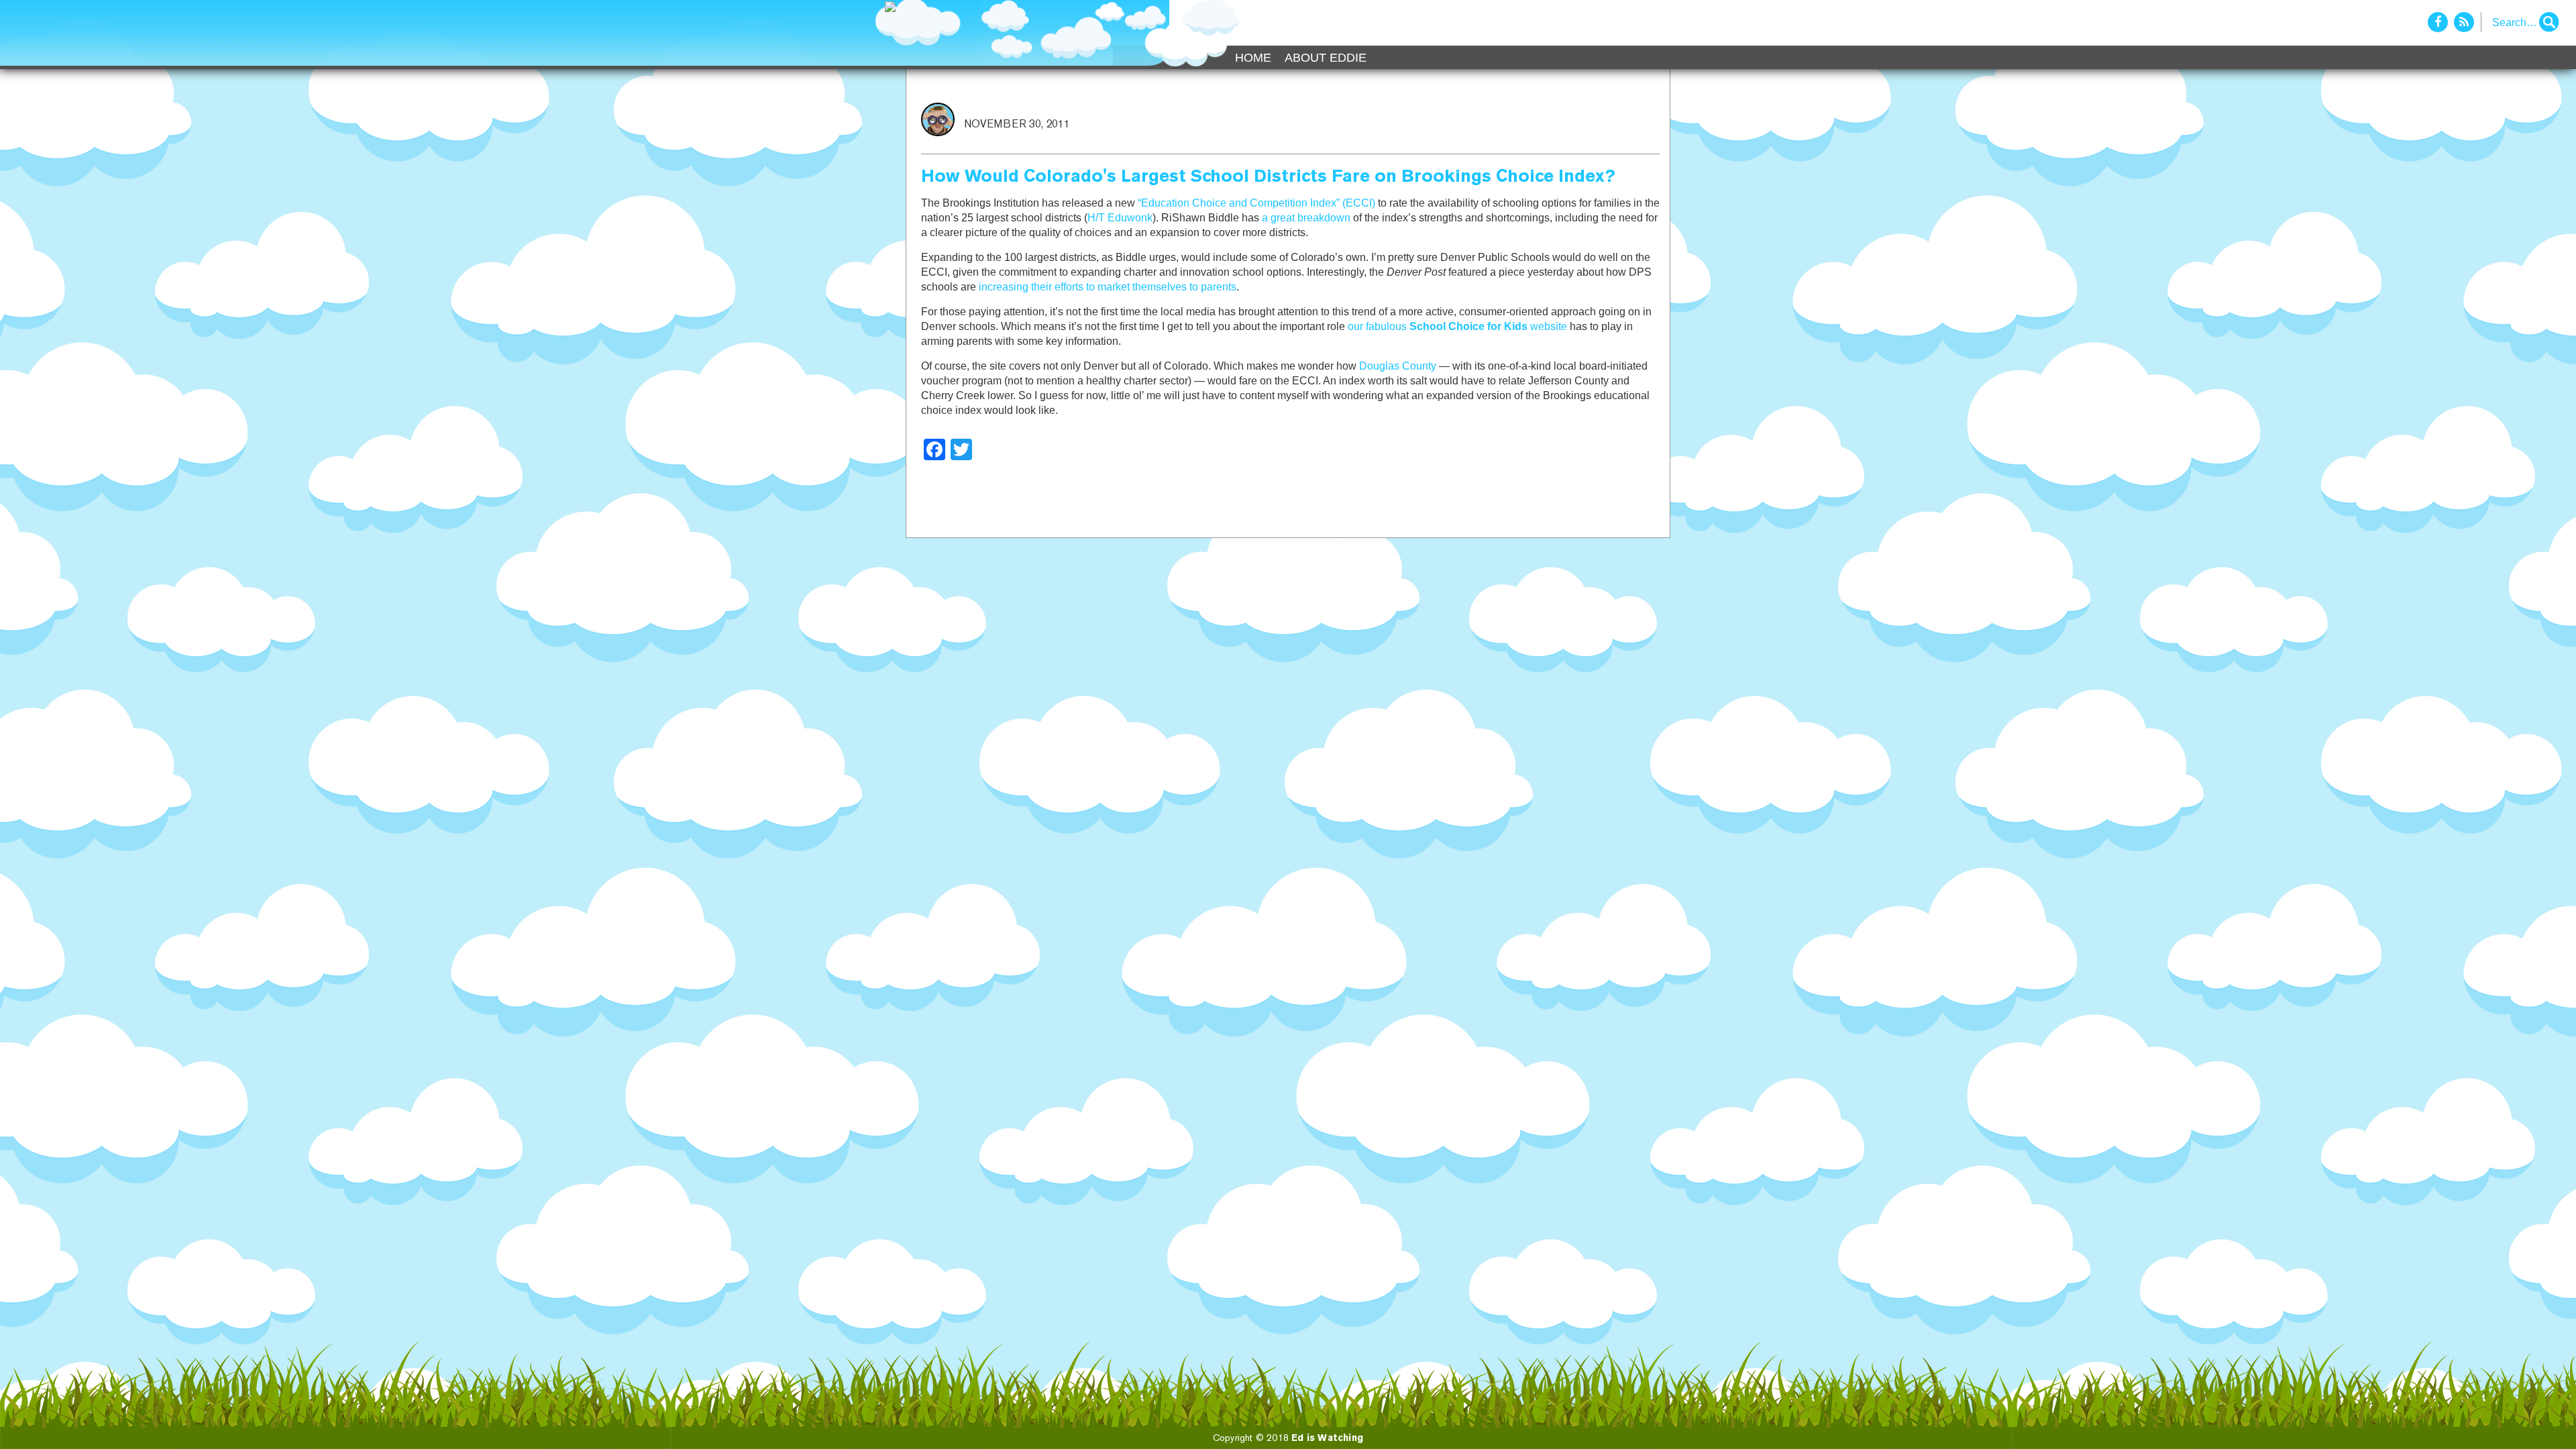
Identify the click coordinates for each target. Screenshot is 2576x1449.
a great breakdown (1306, 218)
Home (1253, 58)
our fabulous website (1457, 326)
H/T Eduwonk (1120, 218)
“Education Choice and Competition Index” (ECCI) (1256, 203)
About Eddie (1326, 58)
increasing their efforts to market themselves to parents (1108, 287)
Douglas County (1398, 366)
